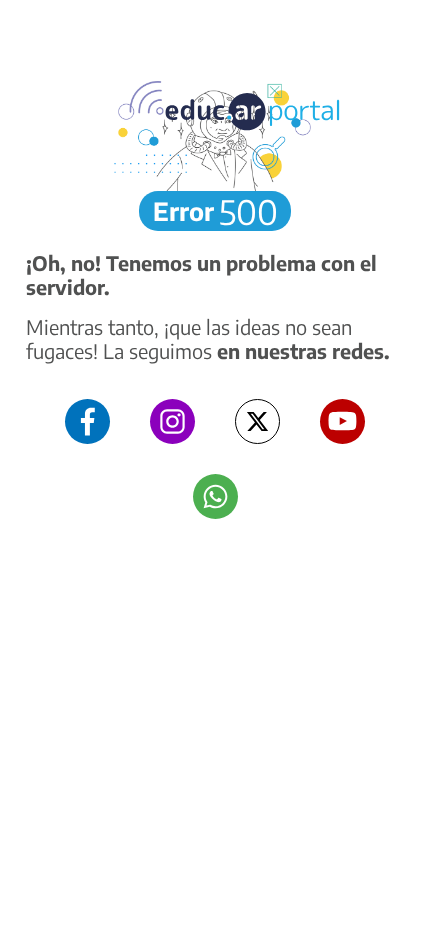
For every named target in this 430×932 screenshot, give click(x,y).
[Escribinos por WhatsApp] (215, 496)
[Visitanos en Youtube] (342, 421)
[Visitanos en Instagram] (172, 421)
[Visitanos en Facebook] (87, 421)
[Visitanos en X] (257, 421)
